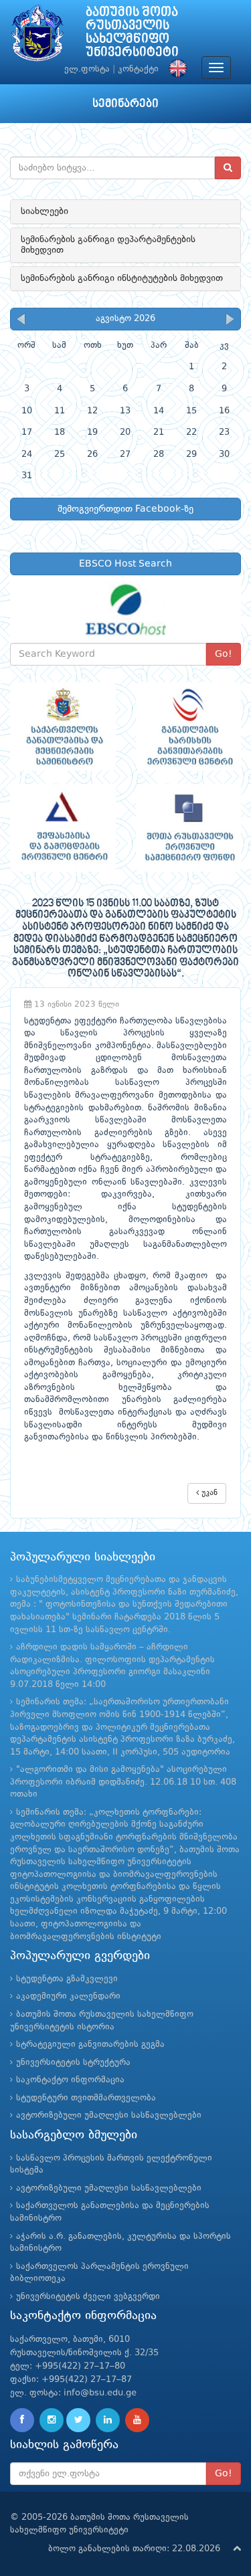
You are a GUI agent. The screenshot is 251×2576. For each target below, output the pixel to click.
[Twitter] (78, 2420)
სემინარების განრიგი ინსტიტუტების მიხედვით (122, 278)
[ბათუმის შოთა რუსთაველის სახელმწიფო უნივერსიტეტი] (37, 36)
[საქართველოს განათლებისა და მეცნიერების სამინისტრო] (63, 726)
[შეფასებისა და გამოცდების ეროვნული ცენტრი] (63, 828)
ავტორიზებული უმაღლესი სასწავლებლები (109, 2115)
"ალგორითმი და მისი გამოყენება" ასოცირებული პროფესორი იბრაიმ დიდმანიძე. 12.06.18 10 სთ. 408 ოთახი (123, 1782)
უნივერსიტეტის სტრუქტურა (73, 2063)
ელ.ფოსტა (87, 69)
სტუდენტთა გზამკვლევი (67, 1979)
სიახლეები (45, 211)
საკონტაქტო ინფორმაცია (70, 2080)
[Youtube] (137, 2420)
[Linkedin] (108, 2420)
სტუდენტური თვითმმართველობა (86, 2098)
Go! (224, 654)
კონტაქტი (138, 69)
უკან (208, 1493)
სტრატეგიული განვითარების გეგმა (90, 2045)
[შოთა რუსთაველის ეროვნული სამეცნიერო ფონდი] (189, 828)
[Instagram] (52, 2420)
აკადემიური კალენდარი (68, 1996)
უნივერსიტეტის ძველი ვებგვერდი (88, 2297)
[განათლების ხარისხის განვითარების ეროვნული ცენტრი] (189, 726)
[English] (175, 69)
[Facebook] (22, 2420)
